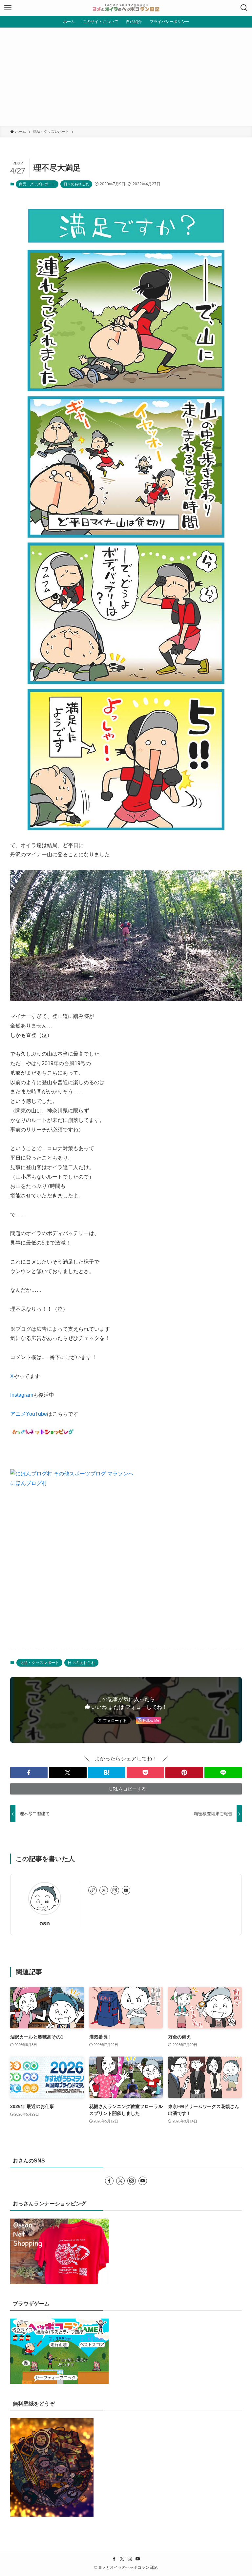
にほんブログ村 (29, 1483)
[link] (93, 1890)
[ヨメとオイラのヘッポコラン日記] (126, 8)
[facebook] (109, 2181)
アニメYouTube (29, 1414)
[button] (29, 1773)
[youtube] (126, 1890)
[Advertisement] (126, 77)
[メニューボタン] (8, 8)
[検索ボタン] (244, 8)
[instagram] (115, 1890)
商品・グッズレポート (37, 184)
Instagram (22, 1395)
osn (45, 1923)
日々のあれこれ (76, 184)
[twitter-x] (104, 1890)
